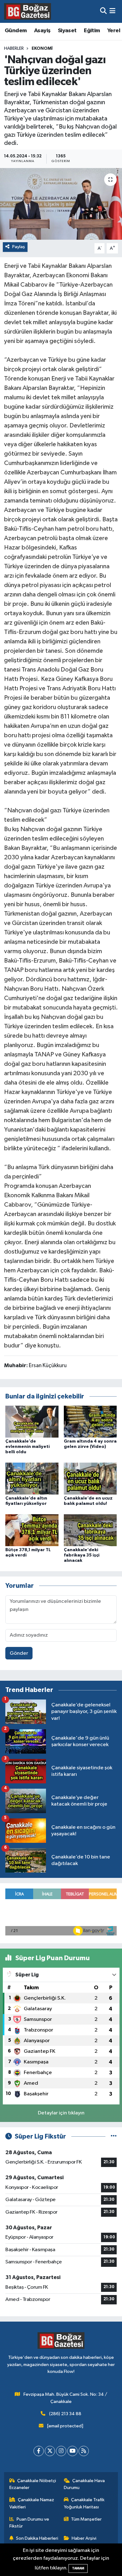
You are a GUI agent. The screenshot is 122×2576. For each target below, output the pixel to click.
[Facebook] (39, 2451)
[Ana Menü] (112, 11)
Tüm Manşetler (86, 2519)
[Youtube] (72, 2451)
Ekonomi (42, 49)
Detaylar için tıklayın (61, 2113)
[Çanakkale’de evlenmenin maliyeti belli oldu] (32, 1421)
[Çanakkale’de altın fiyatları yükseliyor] (32, 1478)
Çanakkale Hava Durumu (84, 2484)
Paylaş (19, 247)
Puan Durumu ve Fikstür (29, 2523)
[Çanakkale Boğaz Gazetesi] (28, 11)
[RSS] (84, 2451)
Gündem (16, 31)
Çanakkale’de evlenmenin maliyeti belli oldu (28, 1447)
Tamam (78, 2568)
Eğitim (92, 31)
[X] (50, 2451)
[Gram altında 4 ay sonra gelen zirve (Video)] (90, 1421)
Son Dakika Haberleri (37, 2538)
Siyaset (67, 31)
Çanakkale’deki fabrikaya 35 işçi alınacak (82, 1555)
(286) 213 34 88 (65, 2414)
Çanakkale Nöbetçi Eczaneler (33, 2484)
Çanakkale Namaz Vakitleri (32, 2503)
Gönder (19, 1653)
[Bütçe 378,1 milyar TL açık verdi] (32, 1530)
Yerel (114, 31)
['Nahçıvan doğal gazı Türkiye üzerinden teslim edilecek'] (61, 204)
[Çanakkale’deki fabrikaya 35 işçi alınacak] (90, 1530)
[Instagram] (61, 2451)
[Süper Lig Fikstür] (114, 2136)
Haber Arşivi (84, 2538)
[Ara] (103, 11)
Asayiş (42, 31)
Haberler (14, 49)
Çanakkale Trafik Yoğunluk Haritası (84, 2503)
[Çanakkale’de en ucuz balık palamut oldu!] (90, 1478)
